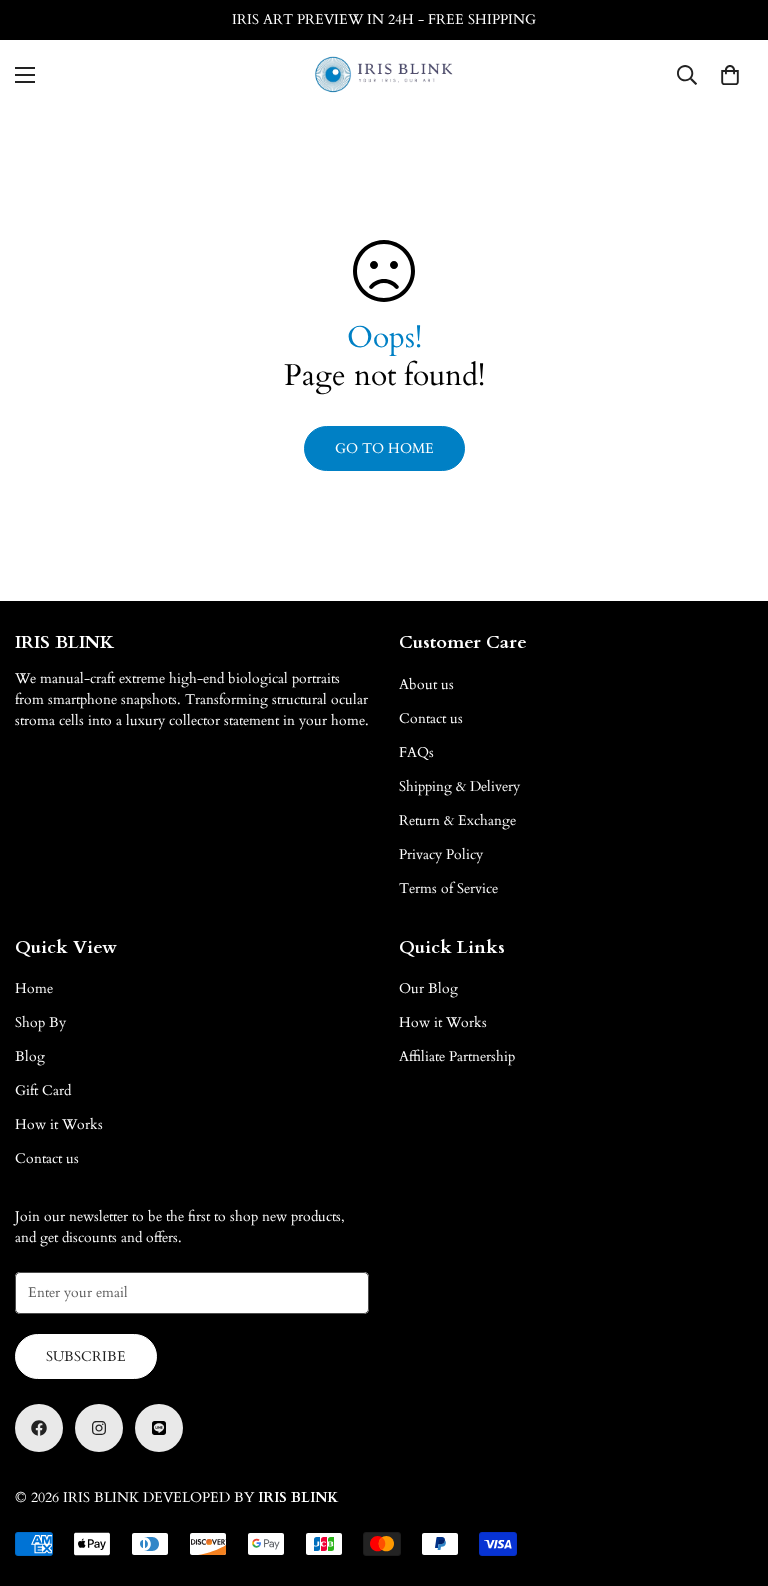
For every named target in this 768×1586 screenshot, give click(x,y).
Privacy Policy (441, 854)
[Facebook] (39, 1428)
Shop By (40, 1022)
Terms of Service (448, 888)
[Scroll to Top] (729, 1477)
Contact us (431, 718)
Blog (30, 1056)
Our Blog (428, 988)
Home (34, 988)
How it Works (59, 1124)
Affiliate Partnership (457, 1056)
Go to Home (384, 448)
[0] (730, 75)
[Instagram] (99, 1428)
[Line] (159, 1428)
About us (426, 684)
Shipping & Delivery (459, 786)
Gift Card (43, 1090)
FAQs (416, 752)
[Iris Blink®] (384, 74)
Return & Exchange (457, 820)
